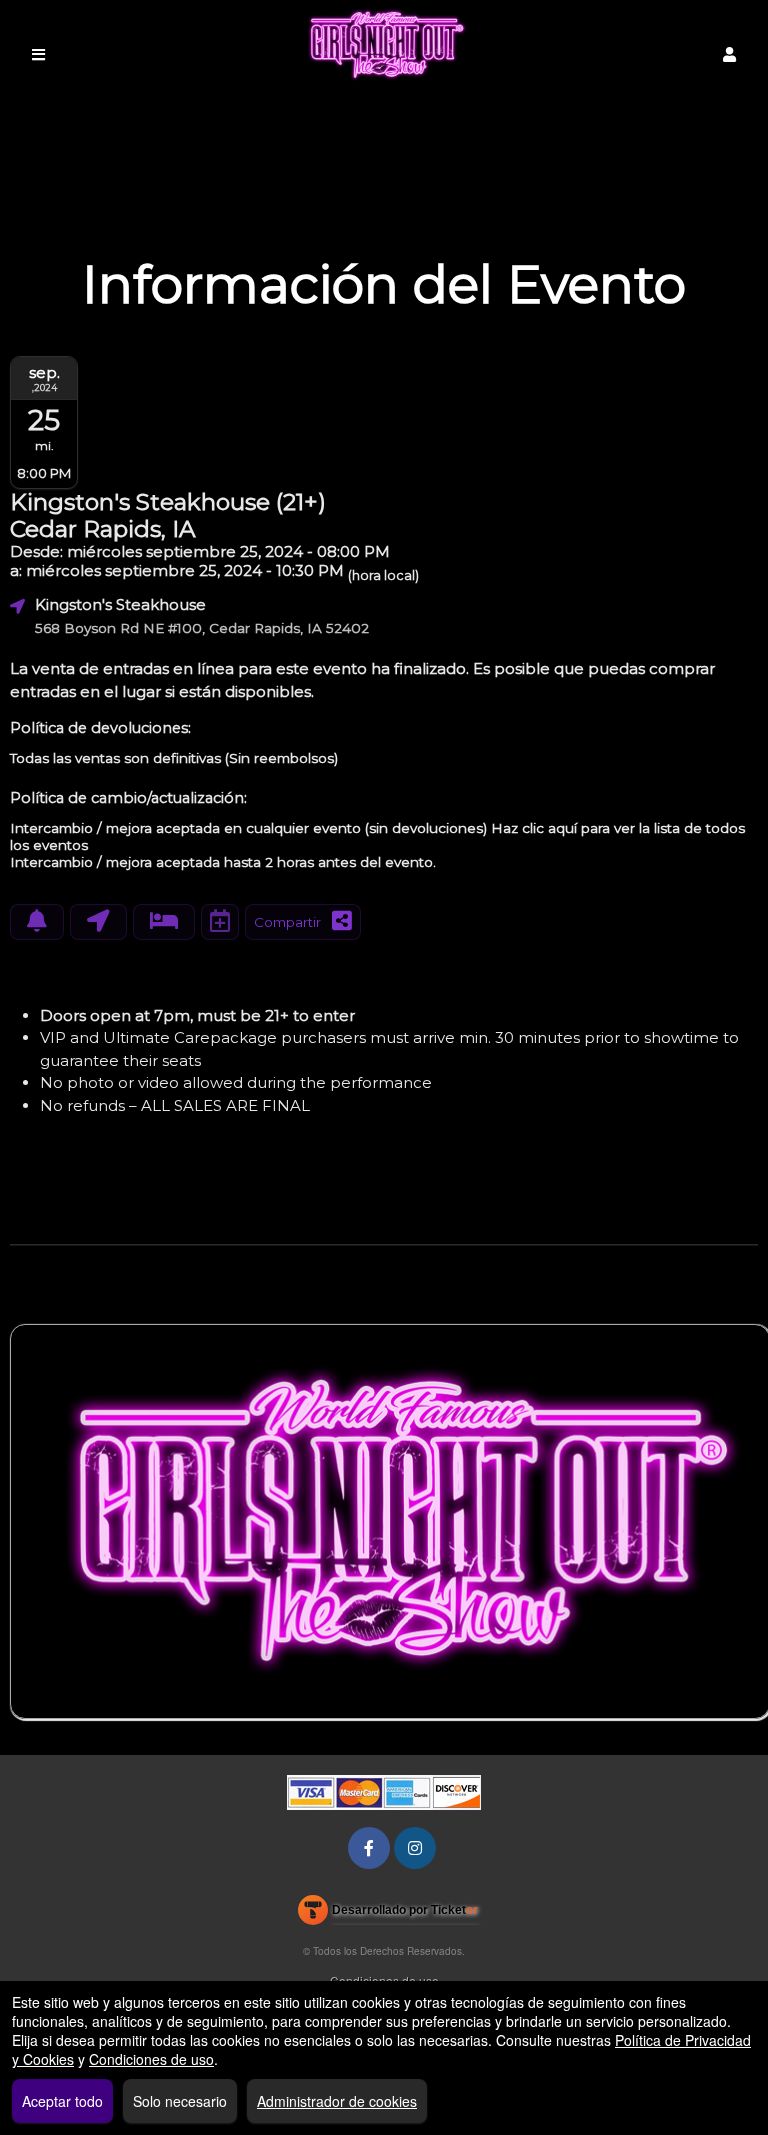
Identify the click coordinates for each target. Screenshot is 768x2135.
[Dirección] (98, 922)
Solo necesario (180, 2101)
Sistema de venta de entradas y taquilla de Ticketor (388, 1914)
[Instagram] (415, 1847)
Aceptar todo (62, 2101)
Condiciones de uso (151, 2059)
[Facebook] (369, 1847)
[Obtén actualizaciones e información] (37, 922)
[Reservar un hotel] (164, 922)
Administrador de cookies (337, 2101)
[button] (729, 54)
